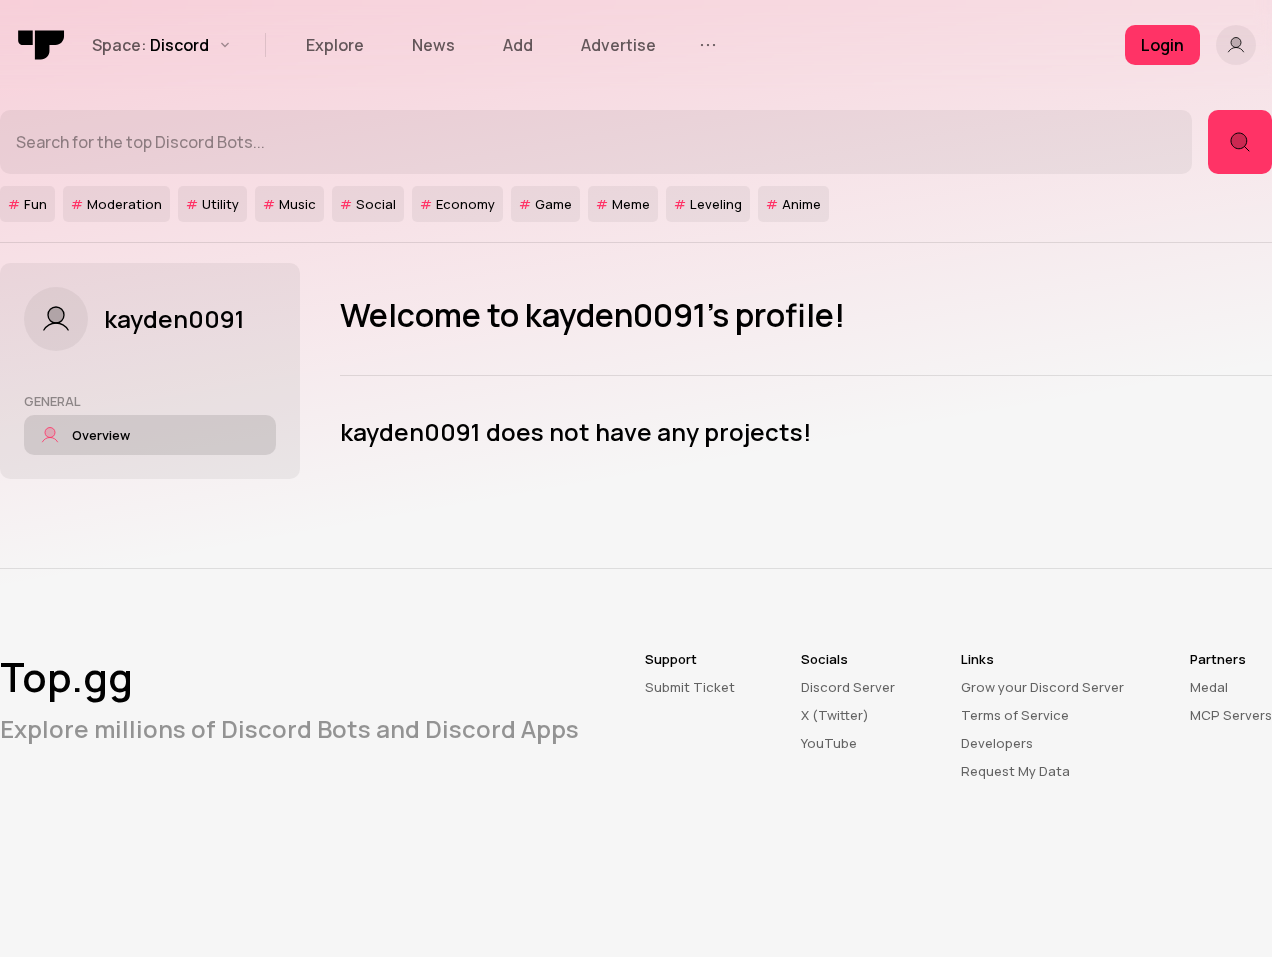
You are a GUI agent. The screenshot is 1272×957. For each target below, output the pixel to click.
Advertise (618, 45)
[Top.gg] (42, 45)
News (433, 45)
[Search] (1240, 142)
